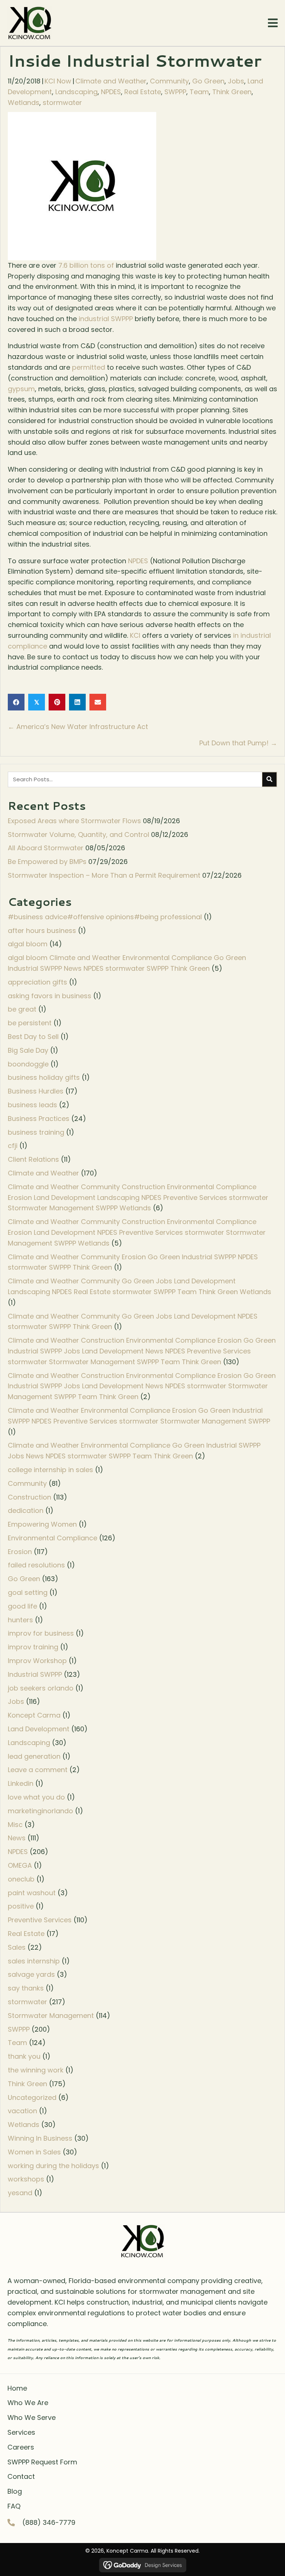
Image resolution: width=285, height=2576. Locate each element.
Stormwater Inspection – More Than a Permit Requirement (104, 875)
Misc (15, 1825)
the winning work (36, 2070)
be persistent (30, 1023)
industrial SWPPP (106, 319)
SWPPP (175, 92)
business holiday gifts (44, 1077)
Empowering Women (42, 1524)
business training (36, 1132)
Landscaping (76, 92)
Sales (17, 1947)
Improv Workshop (37, 1661)
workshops (26, 2179)
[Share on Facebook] (16, 702)
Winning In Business (40, 2138)
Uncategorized (32, 2097)
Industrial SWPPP (35, 1674)
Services (21, 2432)
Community (169, 81)
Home (17, 2388)
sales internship (34, 1961)
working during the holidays (53, 2166)
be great (22, 1009)
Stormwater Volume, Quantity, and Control (78, 835)
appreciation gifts (37, 982)
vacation (22, 2111)
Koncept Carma (34, 1715)
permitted (89, 367)
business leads (32, 1105)
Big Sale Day (28, 1050)
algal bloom (28, 944)
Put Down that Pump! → (238, 743)
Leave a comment (38, 1770)
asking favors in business (50, 996)
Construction (30, 1497)
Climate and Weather (111, 81)
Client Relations (33, 1159)
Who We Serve (32, 2417)
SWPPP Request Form (42, 2462)
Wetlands (24, 103)
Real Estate (143, 92)
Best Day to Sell (33, 1037)
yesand (20, 2193)
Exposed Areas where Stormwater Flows (74, 821)
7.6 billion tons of (86, 265)
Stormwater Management (51, 2016)
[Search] (269, 779)
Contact (21, 2476)
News (17, 1838)
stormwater (62, 103)
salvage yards (31, 1974)
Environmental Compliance (53, 1538)
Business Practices (39, 1119)
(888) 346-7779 (49, 2522)
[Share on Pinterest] (57, 702)
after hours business (42, 931)
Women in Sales (34, 2152)
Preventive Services (40, 1920)
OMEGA (20, 1865)
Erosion (20, 1552)
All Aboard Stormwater (46, 848)
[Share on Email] (98, 702)
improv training (33, 1647)
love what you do (36, 1797)
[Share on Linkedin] (77, 702)
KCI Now (58, 81)
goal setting (28, 1592)
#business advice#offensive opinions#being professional (105, 917)
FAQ (14, 2506)
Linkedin (21, 1783)
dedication (26, 1510)
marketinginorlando (40, 1811)
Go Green (208, 81)
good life (22, 1606)
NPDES (111, 92)
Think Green (232, 92)
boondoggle (28, 1064)
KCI (135, 635)
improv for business (41, 1633)
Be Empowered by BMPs (47, 862)
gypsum (21, 389)
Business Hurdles (36, 1091)
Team (199, 92)
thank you (24, 2056)
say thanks (26, 1988)
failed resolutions (36, 1565)
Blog (15, 2491)
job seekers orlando (41, 1688)
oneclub (21, 1879)
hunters (20, 1620)
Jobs (236, 81)
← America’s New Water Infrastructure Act (78, 727)
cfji (13, 1146)
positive (21, 1906)
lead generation (34, 1756)
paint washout (32, 1893)
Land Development (39, 1729)
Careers (21, 2447)
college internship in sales (50, 1470)
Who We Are (28, 2403)
